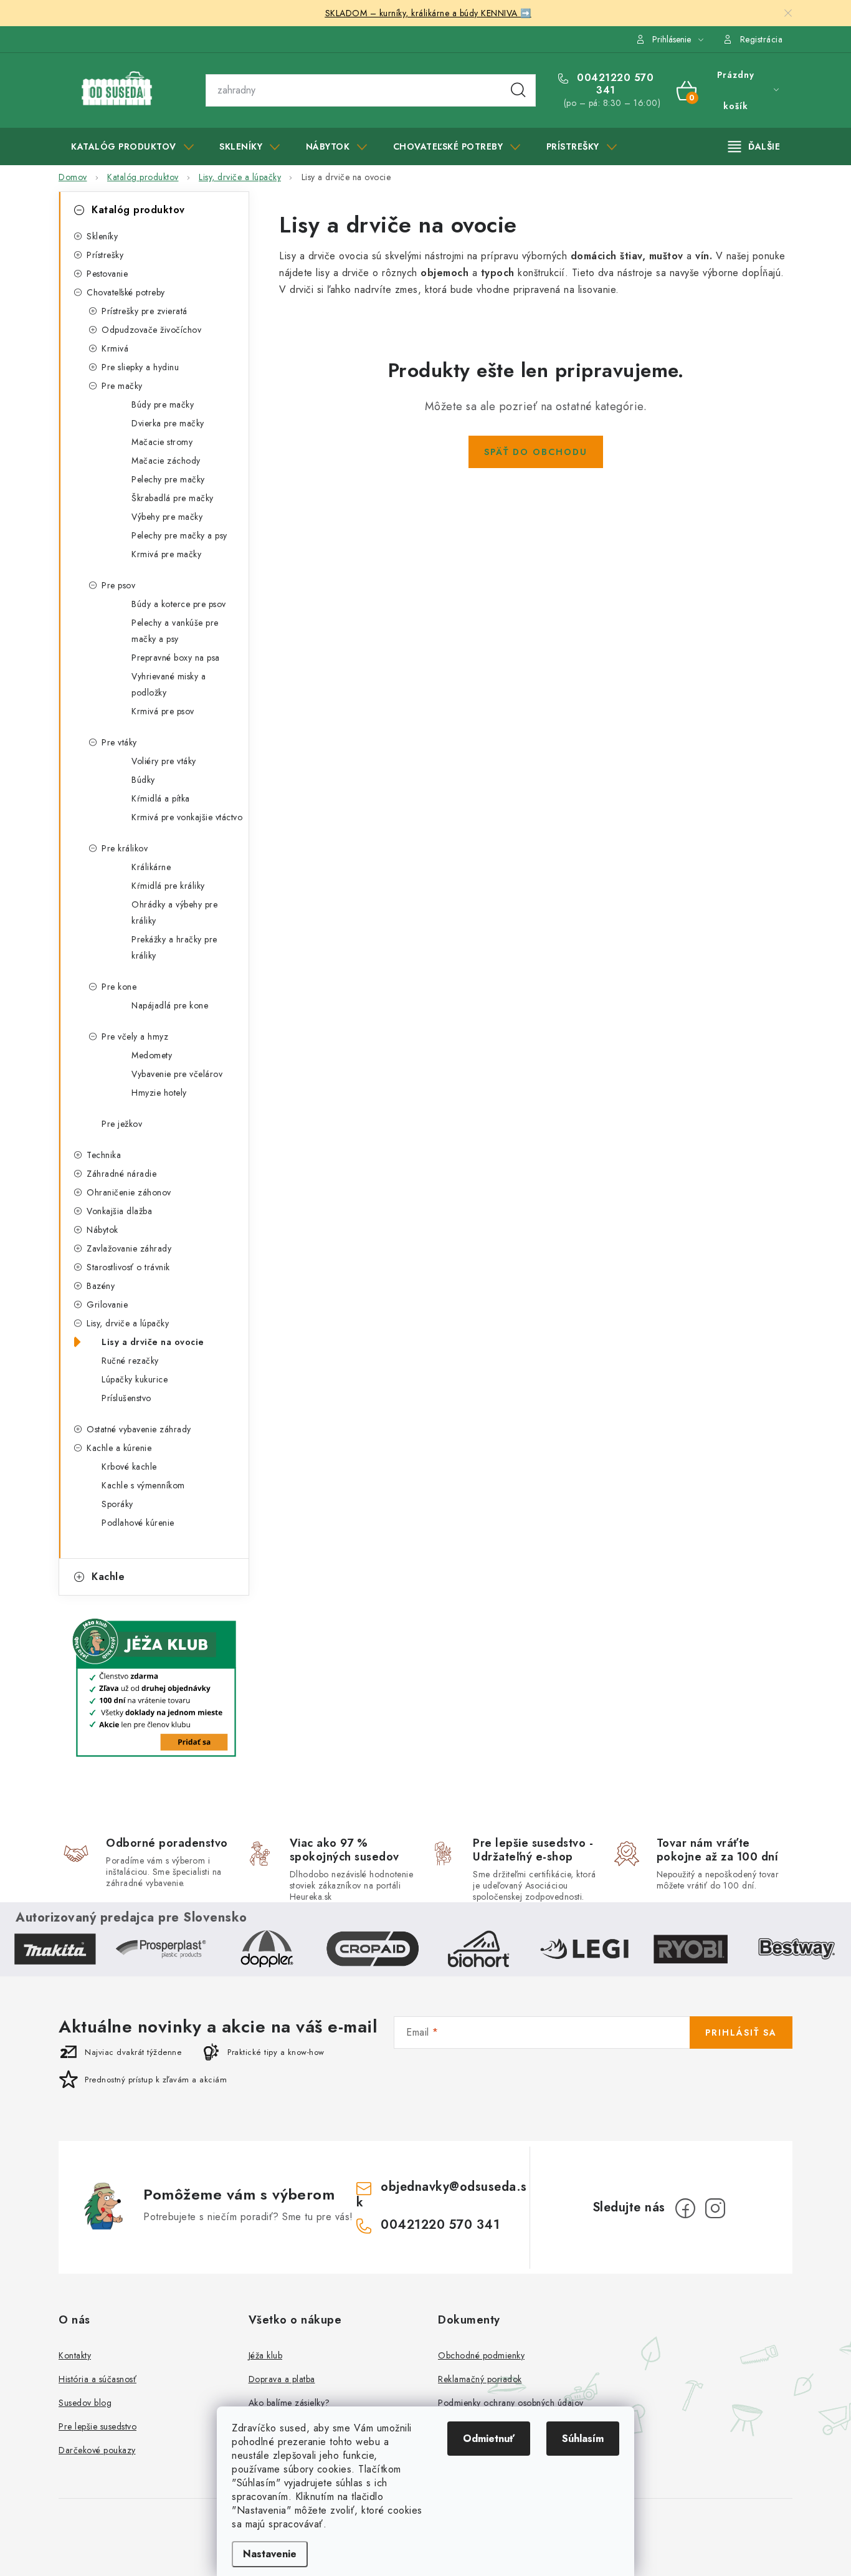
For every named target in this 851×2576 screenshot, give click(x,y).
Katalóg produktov (138, 210)
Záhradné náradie (121, 1174)
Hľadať (518, 90)
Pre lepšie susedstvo (97, 2426)
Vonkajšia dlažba (119, 1211)
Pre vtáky (119, 742)
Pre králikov (125, 848)
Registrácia (762, 39)
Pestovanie (107, 274)
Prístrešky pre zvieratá (145, 311)
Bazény (101, 1286)
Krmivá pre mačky (166, 554)
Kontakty (75, 2355)
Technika (104, 1155)
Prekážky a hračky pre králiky (174, 947)
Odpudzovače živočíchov (151, 330)
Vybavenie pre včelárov (177, 1074)
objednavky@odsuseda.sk (442, 2194)
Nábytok (102, 1230)
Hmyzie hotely (159, 1093)
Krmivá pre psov (163, 711)
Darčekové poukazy (97, 2450)
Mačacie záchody (166, 461)
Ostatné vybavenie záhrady (139, 1429)
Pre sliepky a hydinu (140, 367)
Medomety (152, 1055)
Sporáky (117, 1504)
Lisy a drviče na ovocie (153, 1342)
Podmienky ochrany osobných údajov (511, 2403)
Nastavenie (270, 2554)
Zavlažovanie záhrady (129, 1248)
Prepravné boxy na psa (176, 658)
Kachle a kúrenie (119, 1448)
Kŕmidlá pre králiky (168, 886)
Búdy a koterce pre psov (179, 604)
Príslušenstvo (126, 1398)
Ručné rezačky (130, 1361)
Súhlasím (583, 2439)
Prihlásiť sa (741, 2033)
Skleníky (102, 236)
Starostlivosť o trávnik (128, 1267)
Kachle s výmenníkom (143, 1485)
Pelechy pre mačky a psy (179, 535)
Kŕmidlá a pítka (161, 798)
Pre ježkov (122, 1124)
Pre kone (119, 987)
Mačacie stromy (162, 442)
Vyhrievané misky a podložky (169, 684)
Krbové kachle (129, 1467)
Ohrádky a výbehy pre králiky (174, 912)
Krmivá (115, 348)
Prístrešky (105, 255)
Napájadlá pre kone (170, 1005)
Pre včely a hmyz (135, 1037)
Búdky (143, 780)
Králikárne (151, 867)
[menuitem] (132, 146)
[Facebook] (685, 2208)
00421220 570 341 (614, 84)
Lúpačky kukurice (135, 1379)
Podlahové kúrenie (138, 1523)
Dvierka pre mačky (168, 423)
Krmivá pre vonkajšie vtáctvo (187, 817)
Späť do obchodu (536, 452)
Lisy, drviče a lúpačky (128, 1323)
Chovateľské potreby (126, 292)
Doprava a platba (282, 2379)
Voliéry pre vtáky (164, 761)
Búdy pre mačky (163, 405)
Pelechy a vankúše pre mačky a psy (175, 631)
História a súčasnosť (97, 2379)
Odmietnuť (489, 2439)
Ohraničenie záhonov (129, 1192)
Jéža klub (266, 2355)
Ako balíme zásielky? (289, 2403)
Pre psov (118, 585)
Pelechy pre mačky (168, 479)
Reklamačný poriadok (480, 2379)
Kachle (108, 1577)
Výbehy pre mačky (167, 517)
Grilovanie (107, 1305)
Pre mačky (122, 386)
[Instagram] (715, 2208)
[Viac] (754, 146)
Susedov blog (85, 2403)
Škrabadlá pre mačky (173, 498)
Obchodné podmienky (481, 2355)
